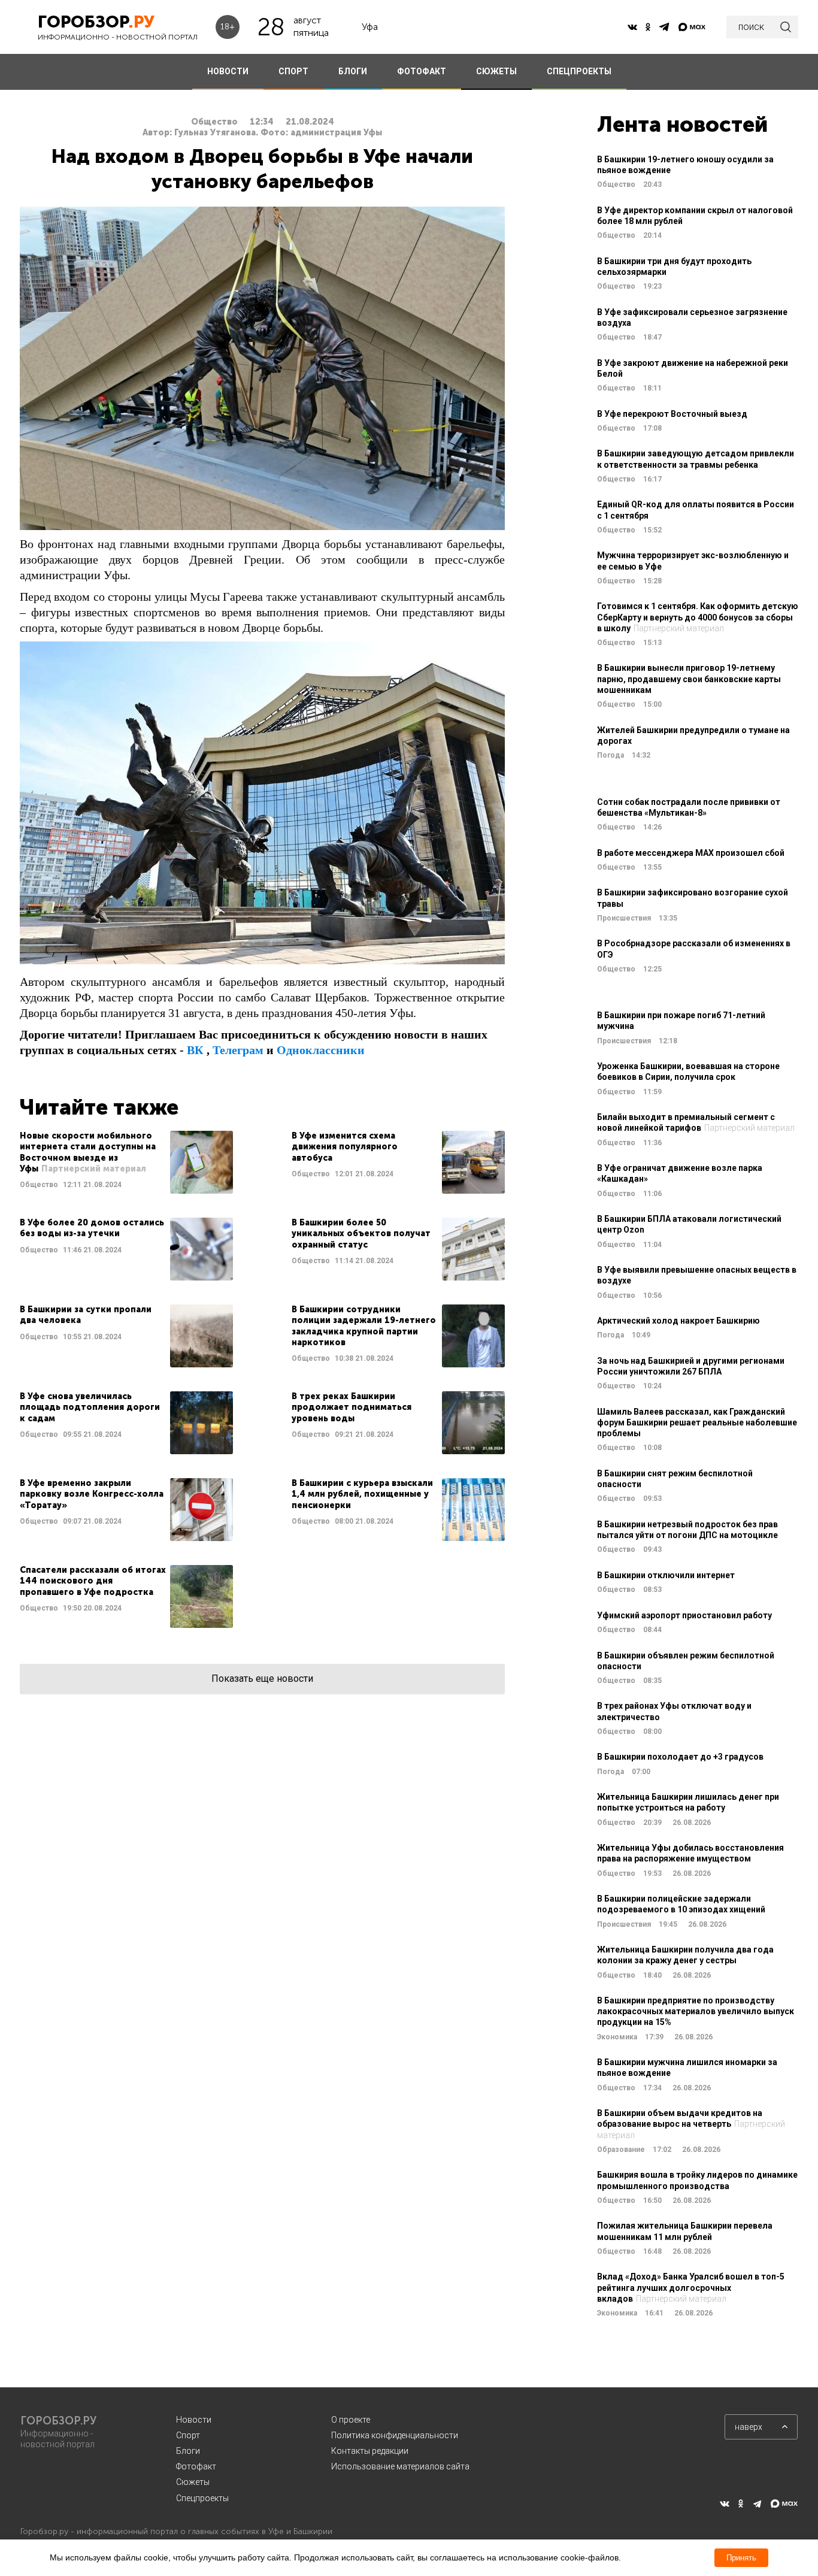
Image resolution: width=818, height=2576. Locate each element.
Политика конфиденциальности (395, 2435)
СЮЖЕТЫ (496, 71)
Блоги (188, 2451)
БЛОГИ (353, 71)
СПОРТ (293, 71)
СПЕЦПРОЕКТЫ (579, 71)
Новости (194, 2420)
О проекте (351, 2420)
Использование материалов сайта (400, 2466)
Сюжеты (193, 2482)
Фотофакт (196, 2466)
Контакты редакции (370, 2451)
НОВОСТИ (228, 71)
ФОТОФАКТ (422, 71)
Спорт (188, 2435)
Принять (741, 2558)
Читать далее (126, 1162)
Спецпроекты (202, 2498)
